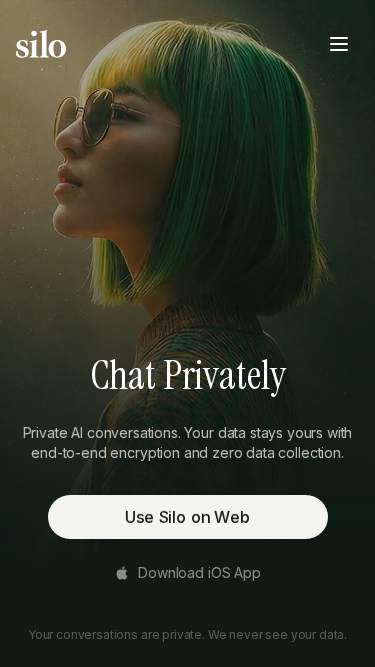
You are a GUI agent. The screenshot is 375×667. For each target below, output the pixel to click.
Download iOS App (199, 572)
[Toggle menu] (339, 44)
